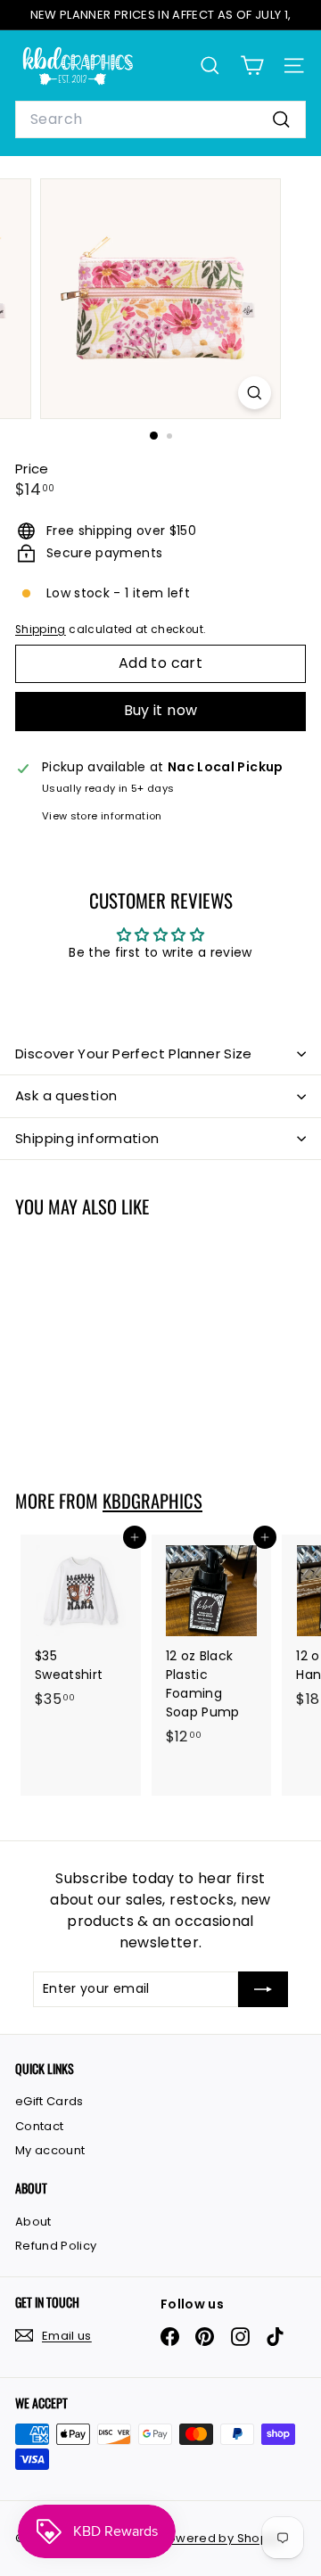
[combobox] (160, 119)
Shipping (41, 630)
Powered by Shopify (221, 2538)
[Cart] (252, 66)
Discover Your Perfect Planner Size (134, 1053)
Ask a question (66, 1095)
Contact (39, 2126)
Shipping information (87, 1138)
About (33, 2222)
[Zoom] (255, 393)
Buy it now (161, 710)
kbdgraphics (152, 1501)
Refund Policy (56, 2246)
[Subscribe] (263, 1989)
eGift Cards (49, 2101)
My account (50, 2150)
